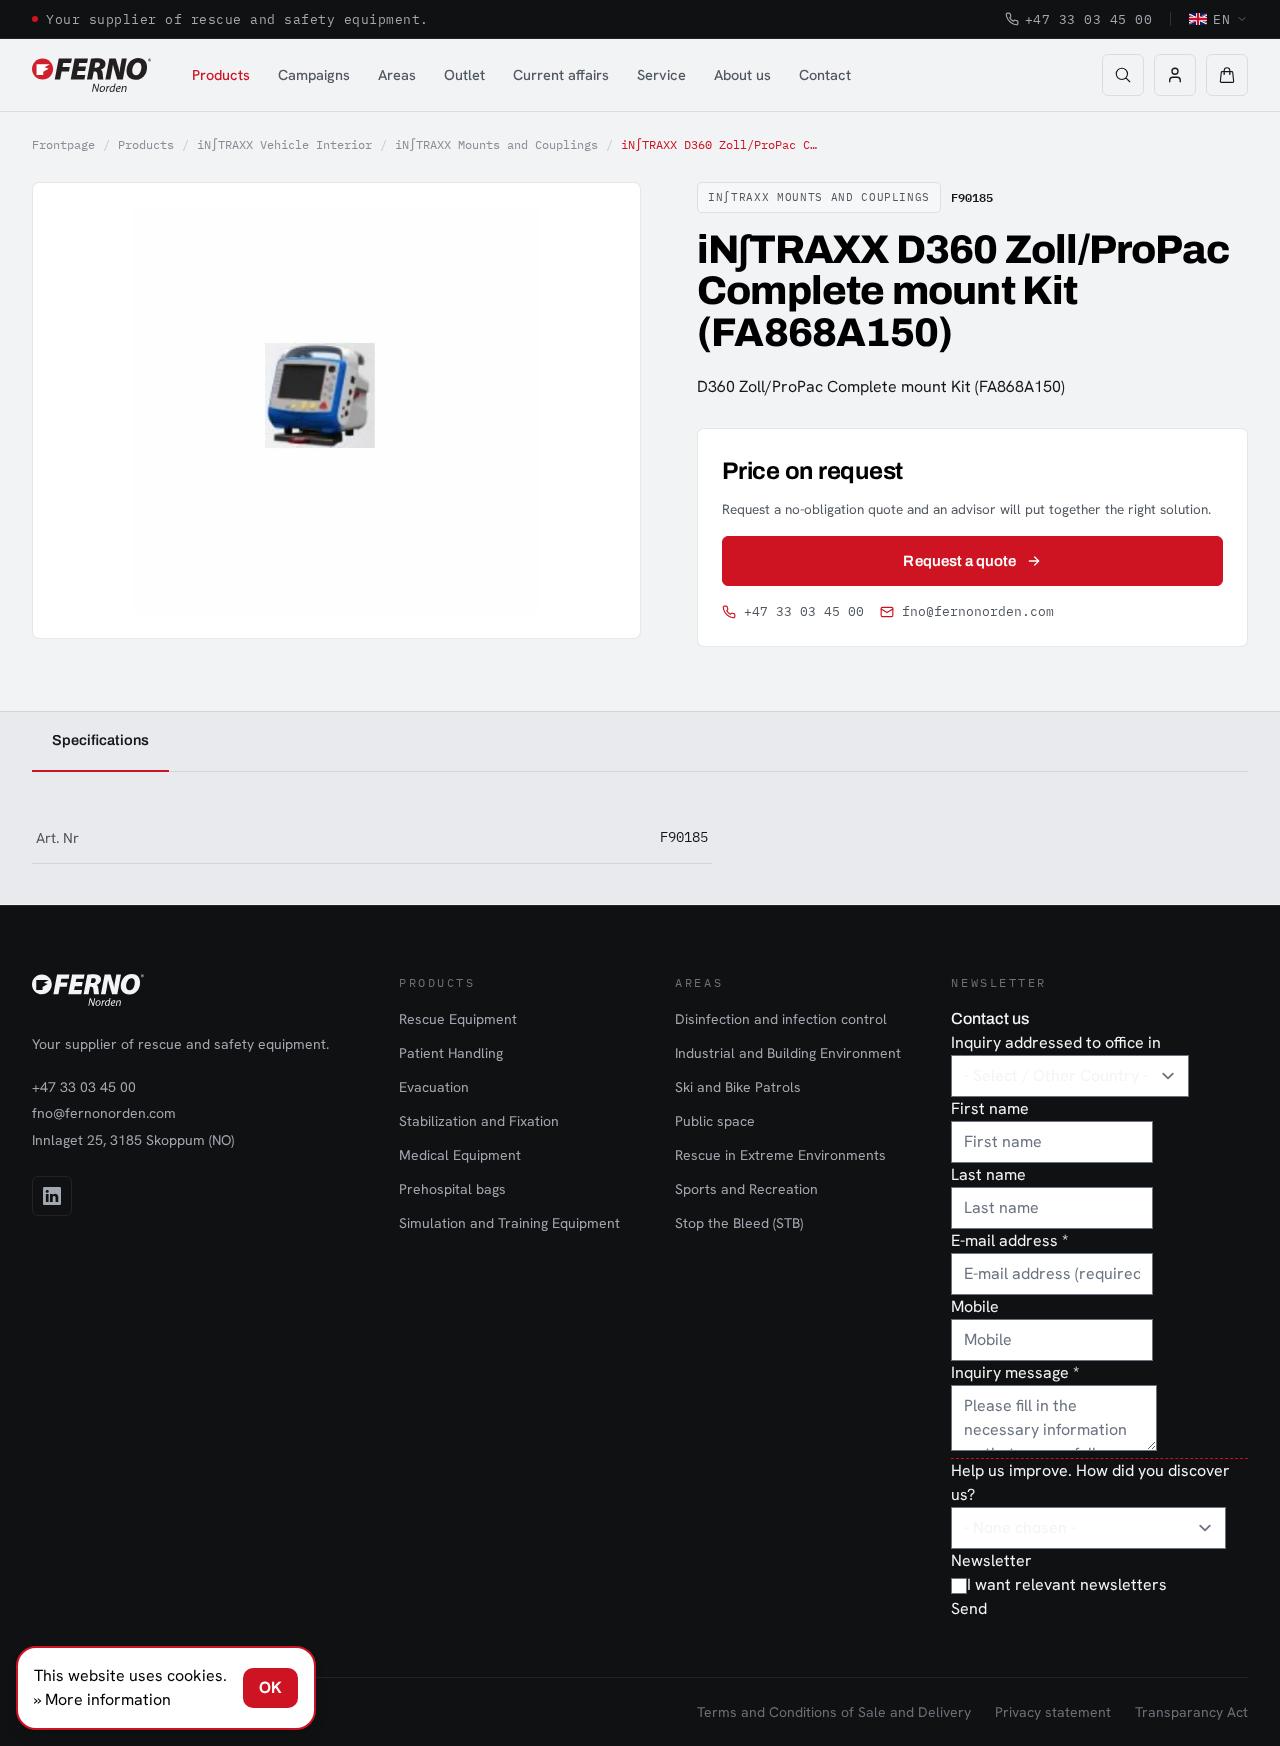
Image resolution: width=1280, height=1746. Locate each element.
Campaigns (314, 74)
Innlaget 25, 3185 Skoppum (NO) (133, 1140)
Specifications (100, 740)
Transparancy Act (1191, 1712)
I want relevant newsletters (1067, 1584)
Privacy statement (1053, 1712)
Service (661, 74)
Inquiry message (1015, 1372)
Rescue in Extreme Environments (780, 1155)
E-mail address (1009, 1240)
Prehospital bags (452, 1189)
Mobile (975, 1306)
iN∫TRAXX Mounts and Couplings (496, 144)
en (1221, 19)
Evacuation (434, 1087)
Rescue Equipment (458, 1019)
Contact (825, 74)
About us (742, 74)
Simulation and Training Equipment (509, 1223)
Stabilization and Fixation (479, 1121)
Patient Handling (451, 1053)
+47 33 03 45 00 (1089, 19)
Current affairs (561, 74)
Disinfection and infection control (781, 1019)
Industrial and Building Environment (788, 1053)
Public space (715, 1121)
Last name (988, 1174)
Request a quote (959, 561)
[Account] (1175, 75)
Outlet (464, 74)
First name (990, 1108)
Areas (397, 74)
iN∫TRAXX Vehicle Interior (284, 144)
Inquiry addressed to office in (1056, 1042)
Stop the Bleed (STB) (739, 1223)
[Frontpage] (91, 75)
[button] (1227, 75)
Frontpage (63, 144)
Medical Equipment (460, 1155)
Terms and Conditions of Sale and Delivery (834, 1712)
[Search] (1123, 75)
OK (270, 1687)
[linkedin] (52, 1196)
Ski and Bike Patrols (738, 1087)
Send (969, 1608)
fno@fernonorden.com (978, 611)
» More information (102, 1699)
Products (221, 74)
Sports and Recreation (746, 1189)
